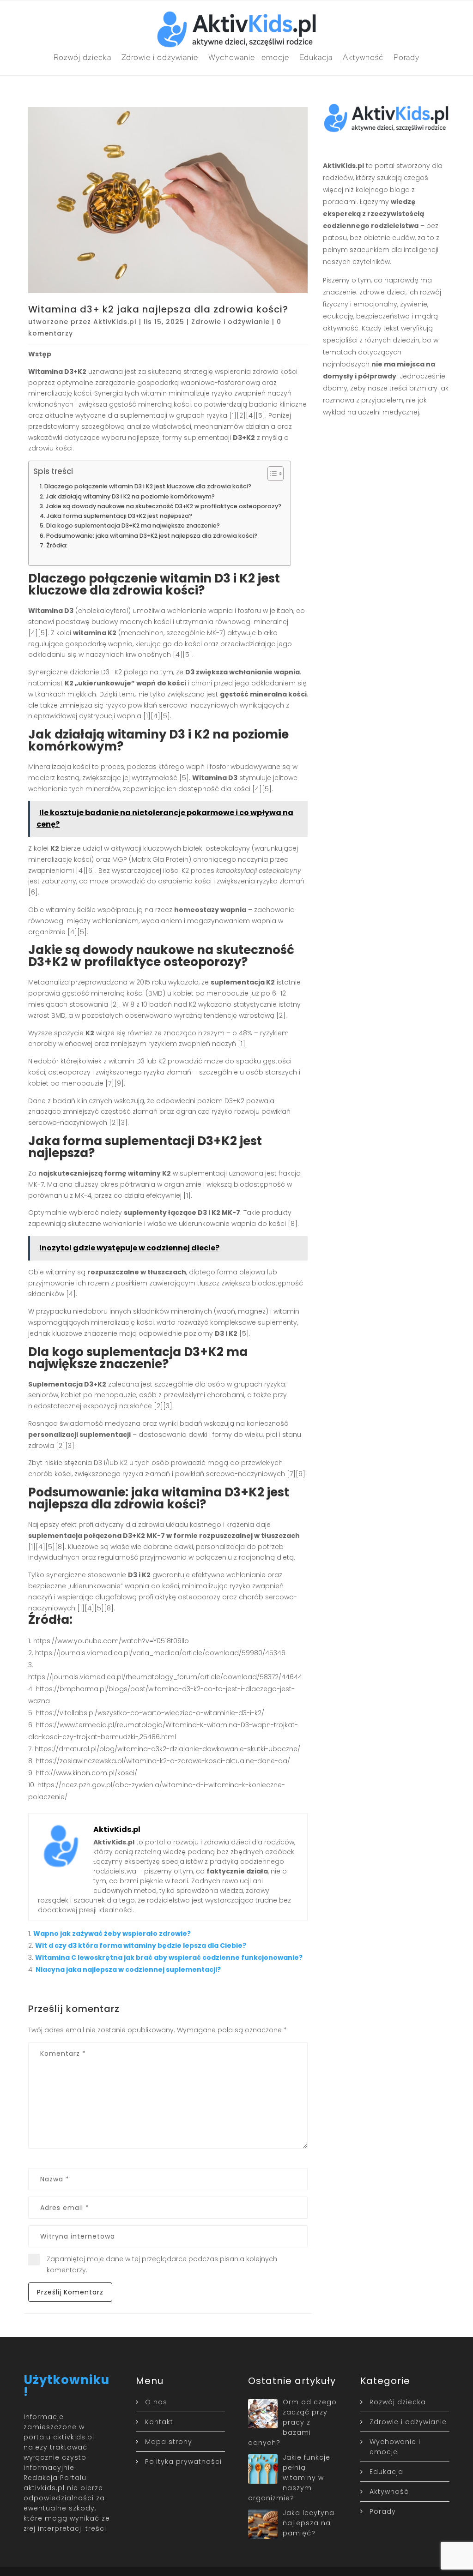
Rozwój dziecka (82, 57)
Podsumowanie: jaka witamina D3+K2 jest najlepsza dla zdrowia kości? (152, 536)
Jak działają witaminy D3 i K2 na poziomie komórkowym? (130, 496)
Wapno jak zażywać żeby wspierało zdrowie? (112, 1934)
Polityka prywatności (183, 2462)
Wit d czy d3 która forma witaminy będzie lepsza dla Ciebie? (141, 1946)
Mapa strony (169, 2442)
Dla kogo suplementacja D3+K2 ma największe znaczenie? (133, 525)
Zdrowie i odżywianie (160, 57)
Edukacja (316, 57)
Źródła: (57, 545)
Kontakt (159, 2422)
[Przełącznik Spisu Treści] (271, 474)
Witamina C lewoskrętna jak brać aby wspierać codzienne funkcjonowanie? (169, 1958)
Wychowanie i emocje (249, 57)
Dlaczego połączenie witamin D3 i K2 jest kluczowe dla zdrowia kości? (148, 486)
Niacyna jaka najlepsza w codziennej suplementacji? (128, 1970)
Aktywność (363, 57)
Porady (406, 57)
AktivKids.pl (115, 322)
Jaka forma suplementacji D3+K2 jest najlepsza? (119, 516)
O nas (156, 2402)
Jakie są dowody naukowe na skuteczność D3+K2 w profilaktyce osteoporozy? (164, 506)
